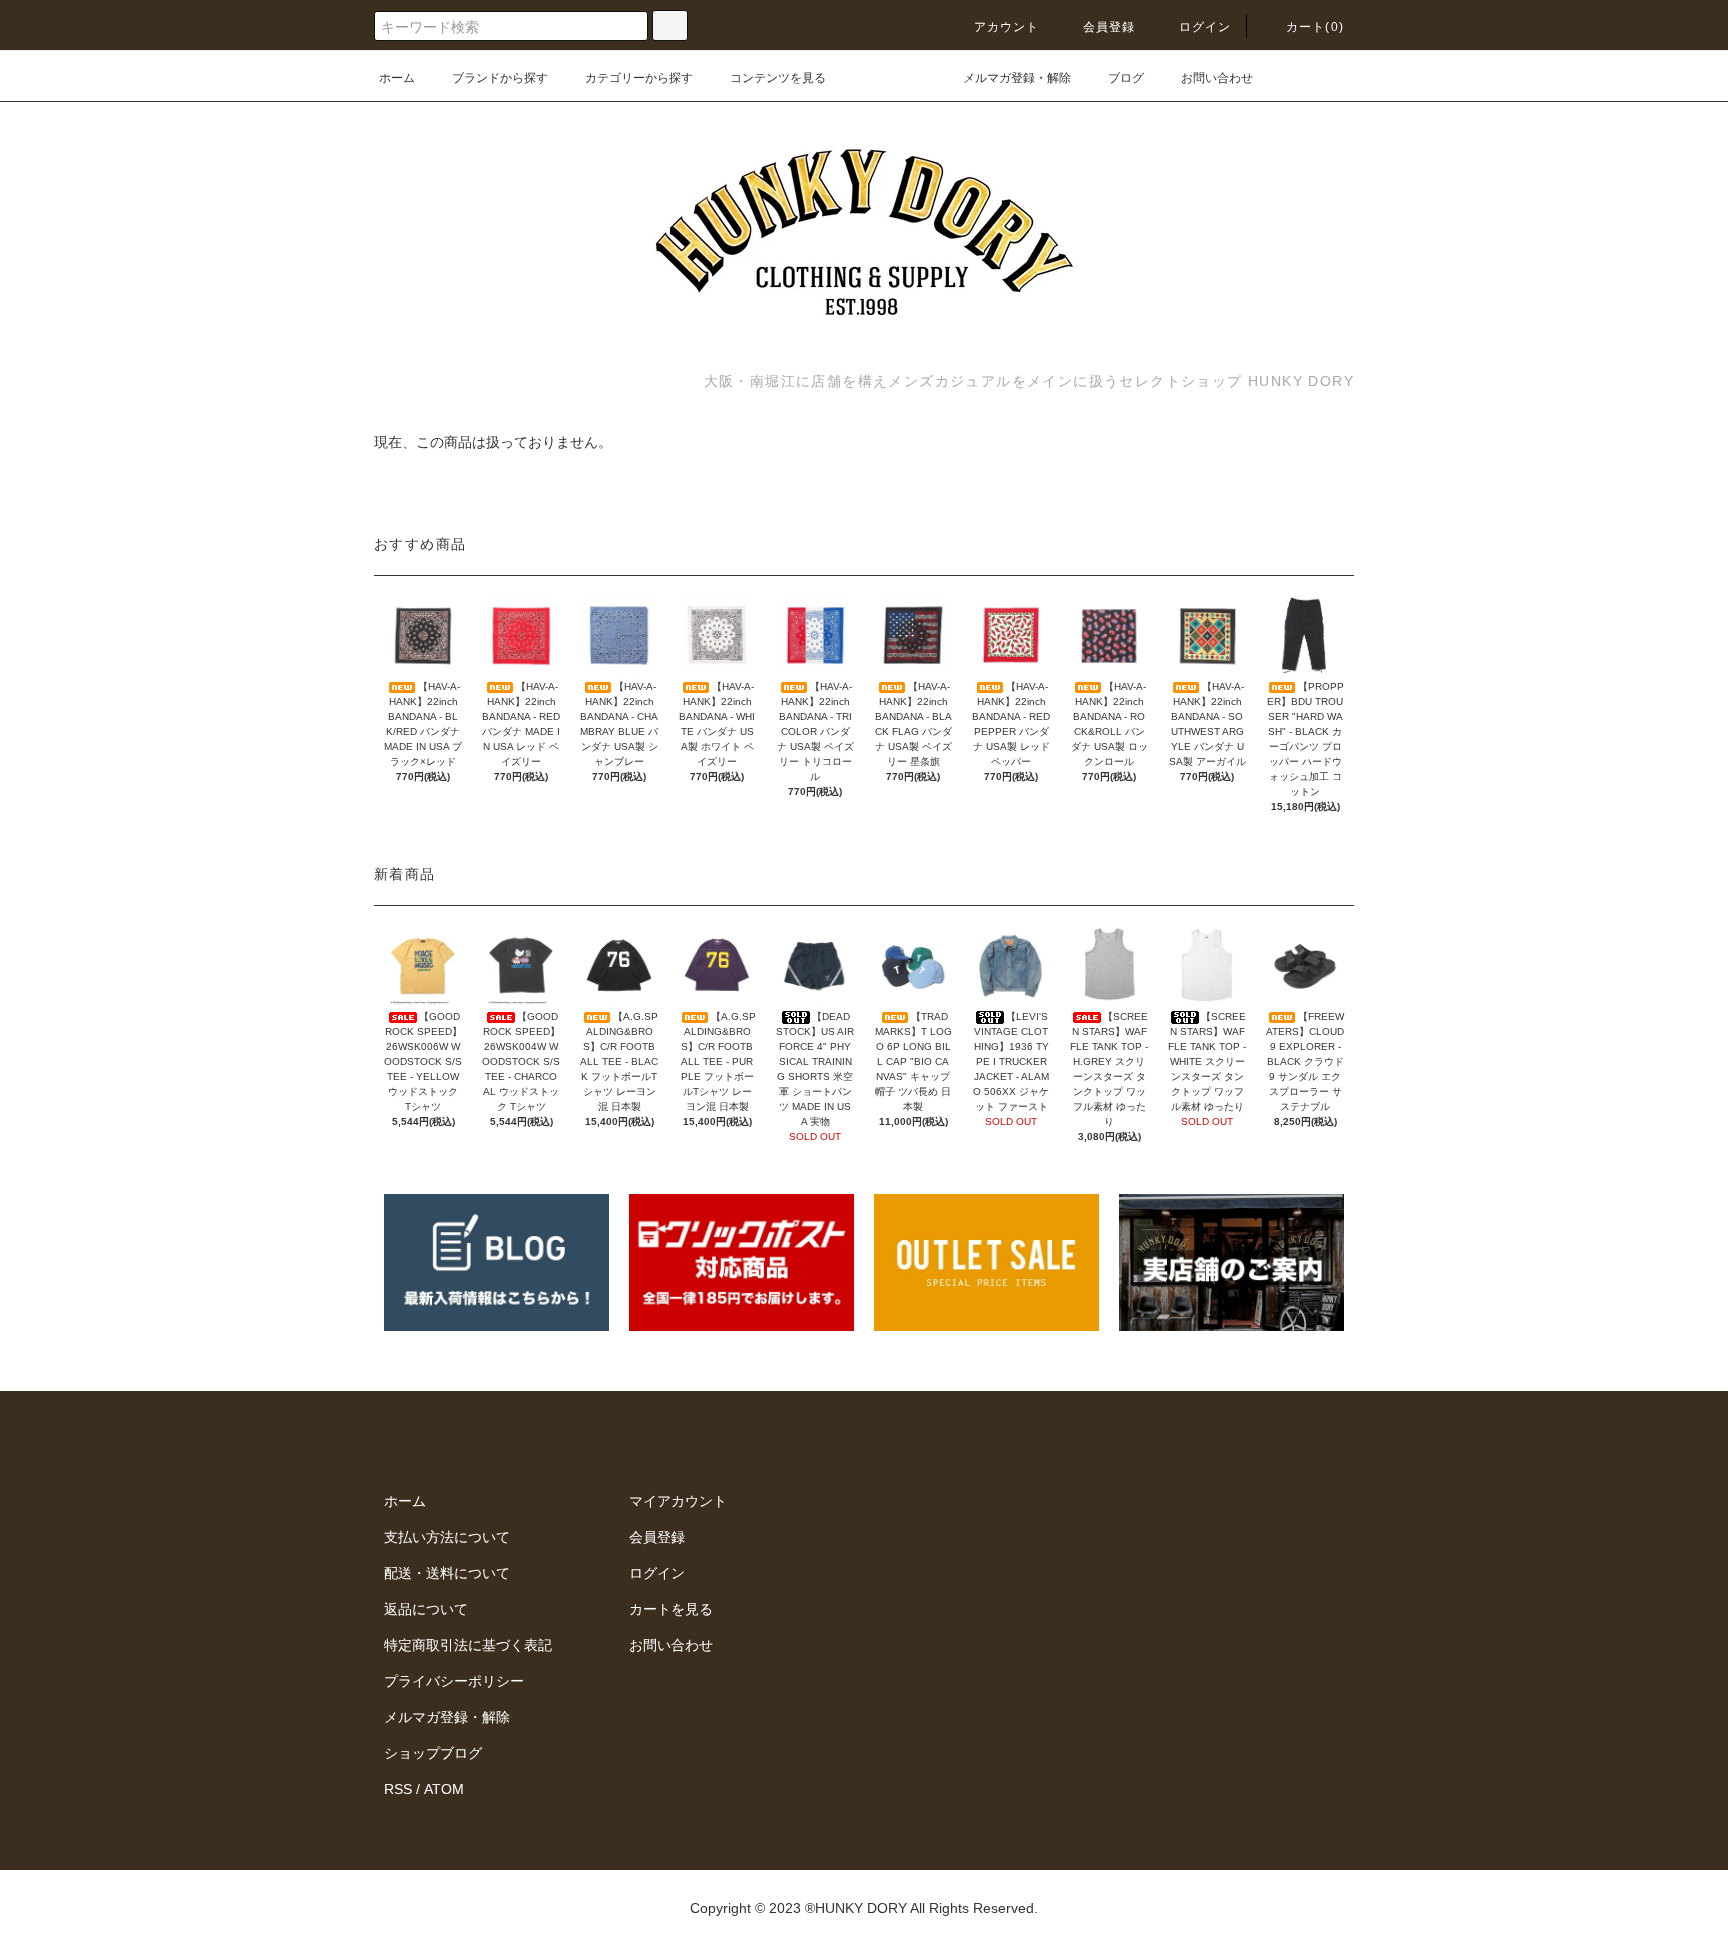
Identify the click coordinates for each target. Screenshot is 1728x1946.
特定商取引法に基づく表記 (468, 1645)
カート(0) (1315, 27)
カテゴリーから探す (639, 78)
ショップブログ (433, 1753)
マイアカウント (678, 1501)
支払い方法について (447, 1537)
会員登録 (1109, 27)
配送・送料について (447, 1573)
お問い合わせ (1217, 78)
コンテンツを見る (778, 78)
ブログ (1126, 78)
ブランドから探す (500, 78)
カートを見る (671, 1609)
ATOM (444, 1789)
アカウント (1007, 27)
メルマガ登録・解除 (1017, 78)
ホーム (397, 78)
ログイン (1205, 27)
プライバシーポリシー (454, 1681)
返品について (426, 1609)
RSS (398, 1789)
